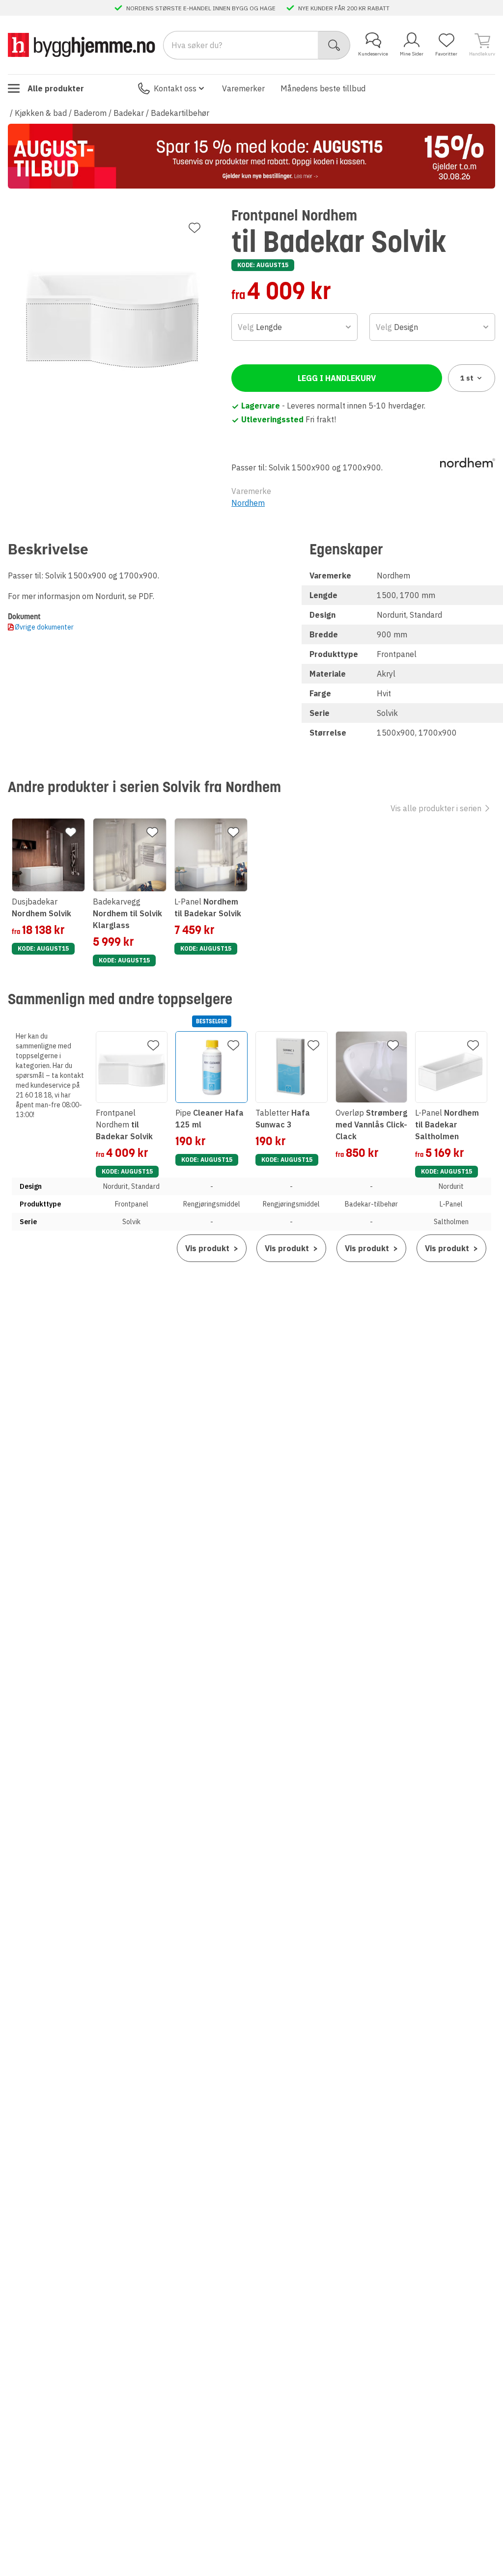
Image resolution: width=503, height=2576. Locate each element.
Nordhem (248, 503)
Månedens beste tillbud (323, 88)
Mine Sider (412, 54)
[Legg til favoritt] (195, 228)
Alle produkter (56, 88)
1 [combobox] (467, 378)
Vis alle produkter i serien (436, 808)
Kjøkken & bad (41, 113)
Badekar (129, 113)
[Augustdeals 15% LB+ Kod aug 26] (251, 156)
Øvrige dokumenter (44, 627)
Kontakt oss (175, 88)
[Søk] (334, 45)
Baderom (90, 113)
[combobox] (294, 327)
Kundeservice (373, 54)
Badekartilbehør (180, 113)
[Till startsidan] (82, 45)
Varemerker (243, 88)
